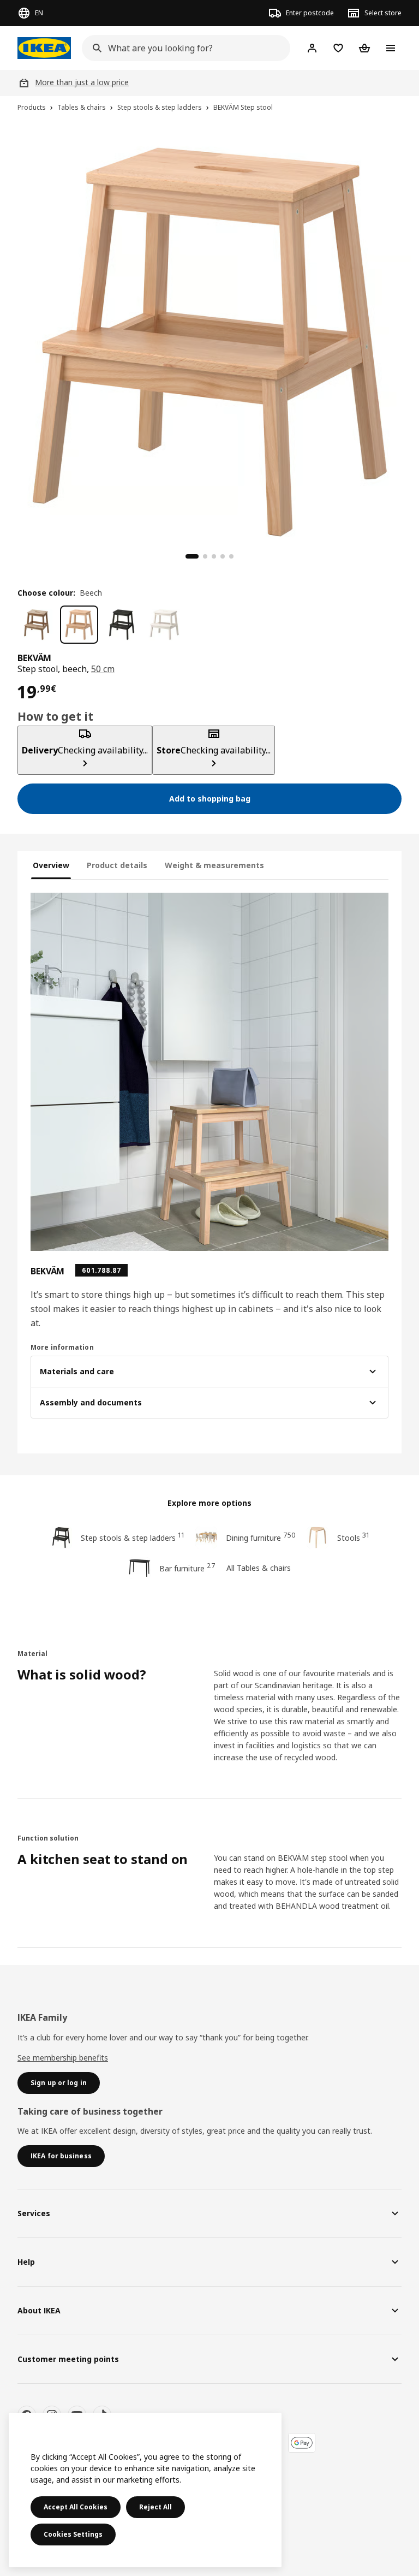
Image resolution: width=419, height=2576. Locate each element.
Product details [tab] (117, 865)
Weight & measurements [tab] (214, 865)
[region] (209, 341)
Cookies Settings (73, 2534)
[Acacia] (37, 625)
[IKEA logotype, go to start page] (44, 48)
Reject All (155, 2507)
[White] (164, 625)
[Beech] (79, 625)
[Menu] (391, 48)
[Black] (122, 625)
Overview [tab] (51, 865)
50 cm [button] (103, 669)
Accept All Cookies (76, 2507)
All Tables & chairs (259, 1568)
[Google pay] (302, 2443)
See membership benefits (63, 2058)
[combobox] (183, 48)
